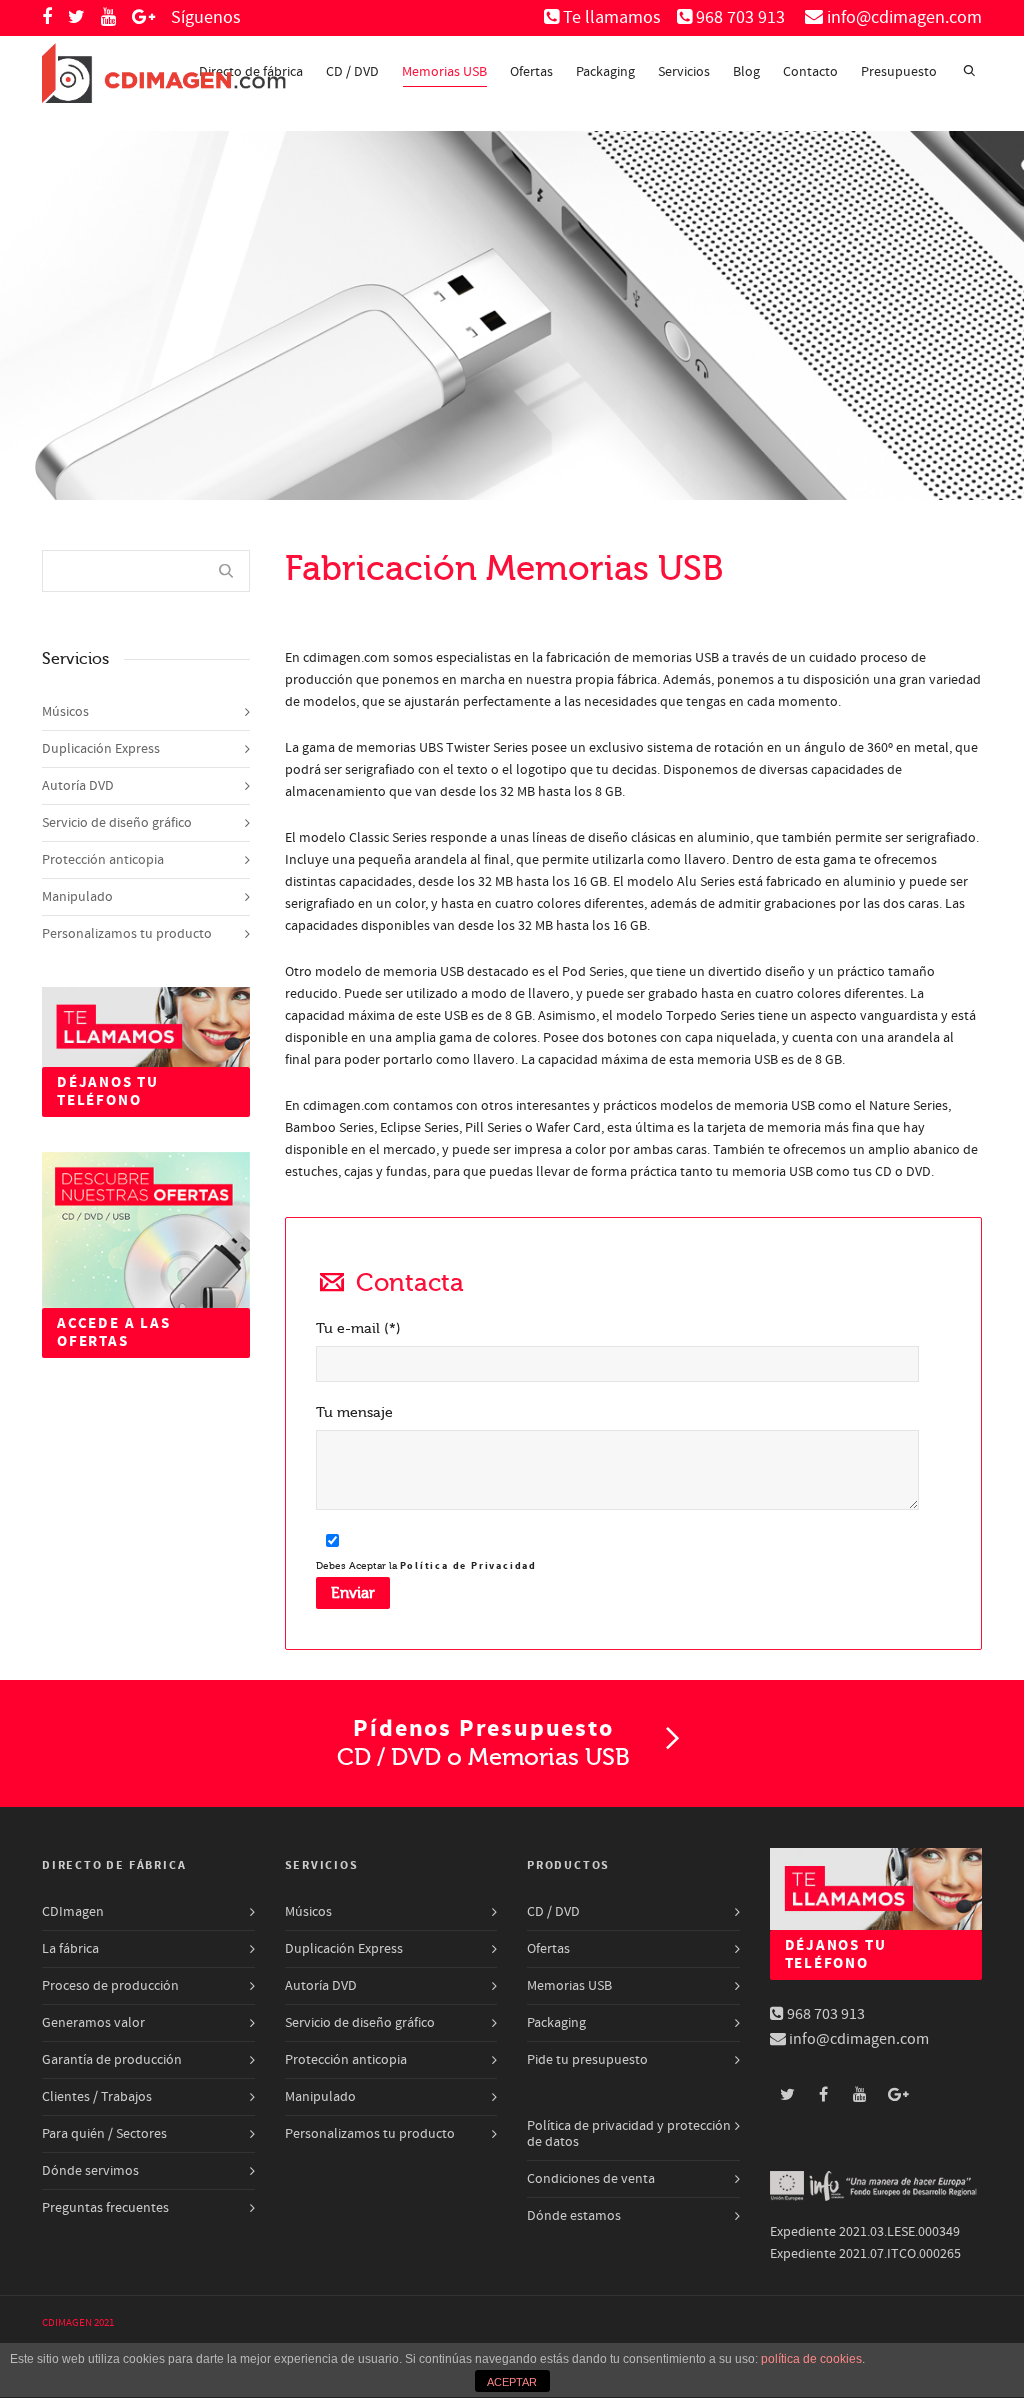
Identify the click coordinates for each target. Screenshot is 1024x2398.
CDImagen (73, 1912)
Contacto (810, 72)
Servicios (684, 72)
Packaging (605, 72)
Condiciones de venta (591, 2179)
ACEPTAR (512, 2382)
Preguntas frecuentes (105, 2208)
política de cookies (811, 2359)
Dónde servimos (90, 2171)
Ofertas (531, 72)
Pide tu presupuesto (587, 2060)
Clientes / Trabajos (97, 2097)
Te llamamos (612, 17)
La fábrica (70, 1949)
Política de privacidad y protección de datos (629, 2134)
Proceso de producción (110, 1986)
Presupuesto (899, 72)
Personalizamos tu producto (127, 934)
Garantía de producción (112, 2060)
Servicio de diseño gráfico (117, 823)
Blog (746, 72)
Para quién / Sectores (104, 2134)
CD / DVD (352, 72)
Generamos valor (93, 2023)
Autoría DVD (78, 786)
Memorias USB (444, 72)
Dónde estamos (574, 2216)
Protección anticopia (103, 860)
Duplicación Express (101, 749)
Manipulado (77, 897)
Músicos (65, 712)
